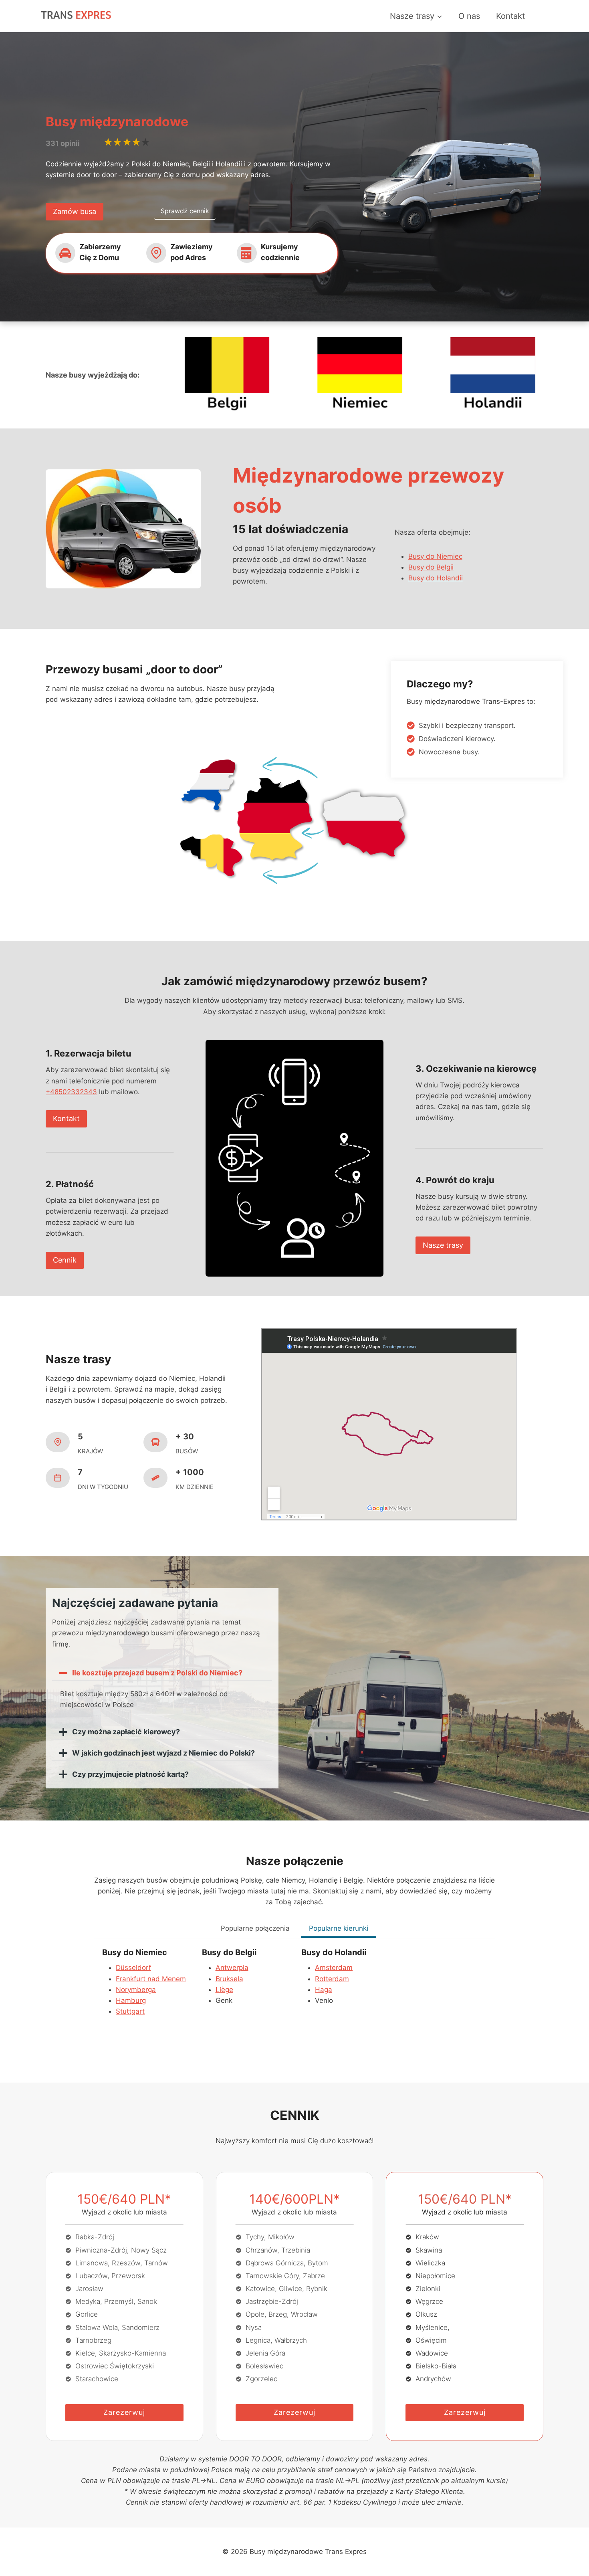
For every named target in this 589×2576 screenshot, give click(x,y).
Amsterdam (334, 1968)
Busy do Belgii (431, 567)
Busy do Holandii (436, 578)
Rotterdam (332, 1979)
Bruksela (229, 1979)
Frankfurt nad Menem (151, 1979)
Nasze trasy (443, 1245)
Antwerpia (232, 1968)
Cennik (65, 1260)
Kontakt (510, 16)
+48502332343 (71, 1092)
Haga (324, 1990)
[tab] (255, 1929)
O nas (469, 16)
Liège (224, 1990)
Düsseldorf (133, 1968)
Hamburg (131, 2000)
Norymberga (136, 1990)
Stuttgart (130, 2011)
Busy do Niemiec (435, 556)
